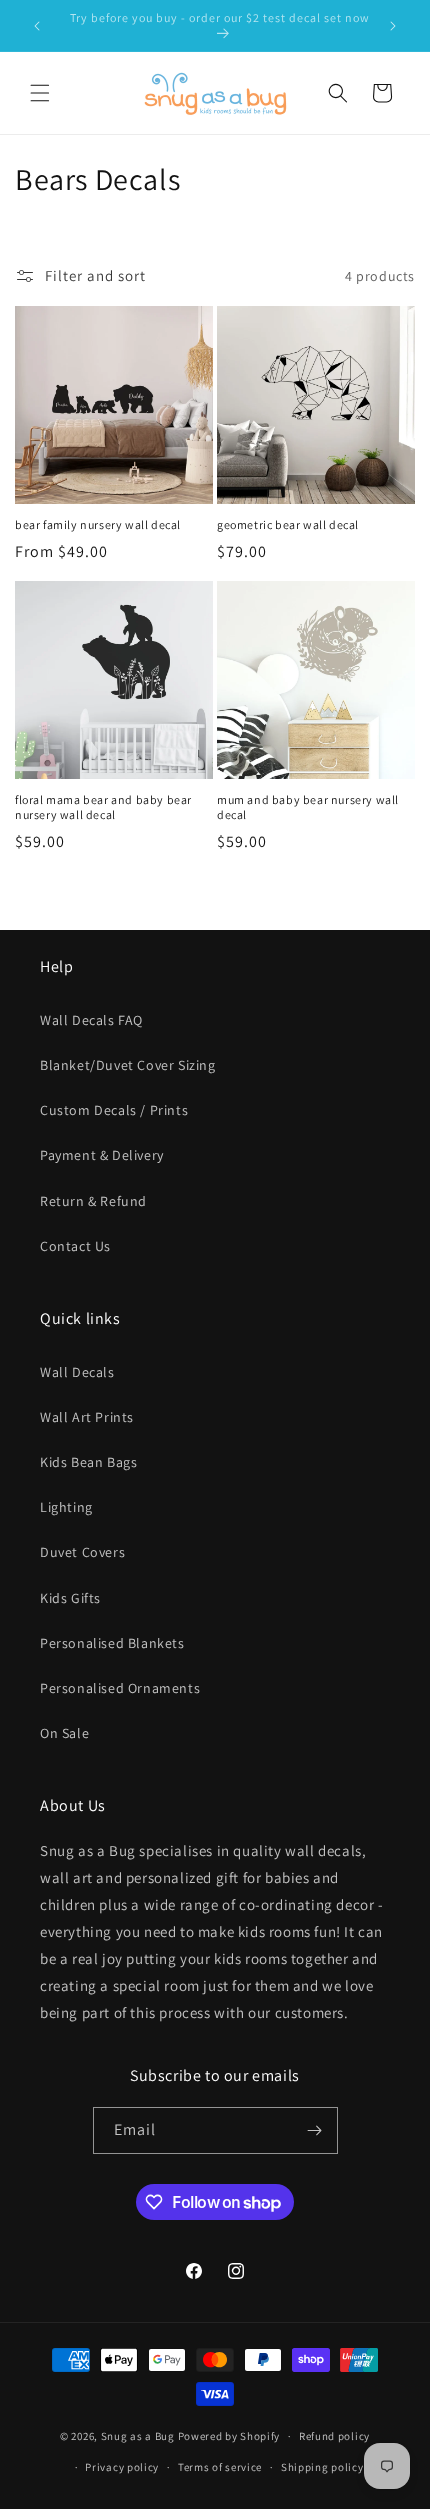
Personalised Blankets (112, 1643)
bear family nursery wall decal (98, 524)
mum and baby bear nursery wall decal (308, 807)
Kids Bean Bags (88, 1462)
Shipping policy (322, 2467)
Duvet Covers (82, 1552)
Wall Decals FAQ (91, 1020)
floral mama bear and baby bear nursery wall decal (103, 807)
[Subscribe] (315, 2130)
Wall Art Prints (87, 1417)
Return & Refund (93, 1201)
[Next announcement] (393, 26)
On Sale (64, 1733)
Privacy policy (122, 2467)
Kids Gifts (70, 1598)
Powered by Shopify (229, 2436)
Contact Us (75, 1246)
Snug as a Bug (139, 2436)
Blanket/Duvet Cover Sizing (128, 1065)
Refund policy (334, 2436)
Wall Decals (77, 1372)
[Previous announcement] (37, 26)
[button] (40, 93)
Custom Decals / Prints (114, 1110)
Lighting (66, 1507)
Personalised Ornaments (120, 1688)
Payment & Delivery (102, 1155)
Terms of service (220, 2467)
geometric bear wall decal (288, 524)
